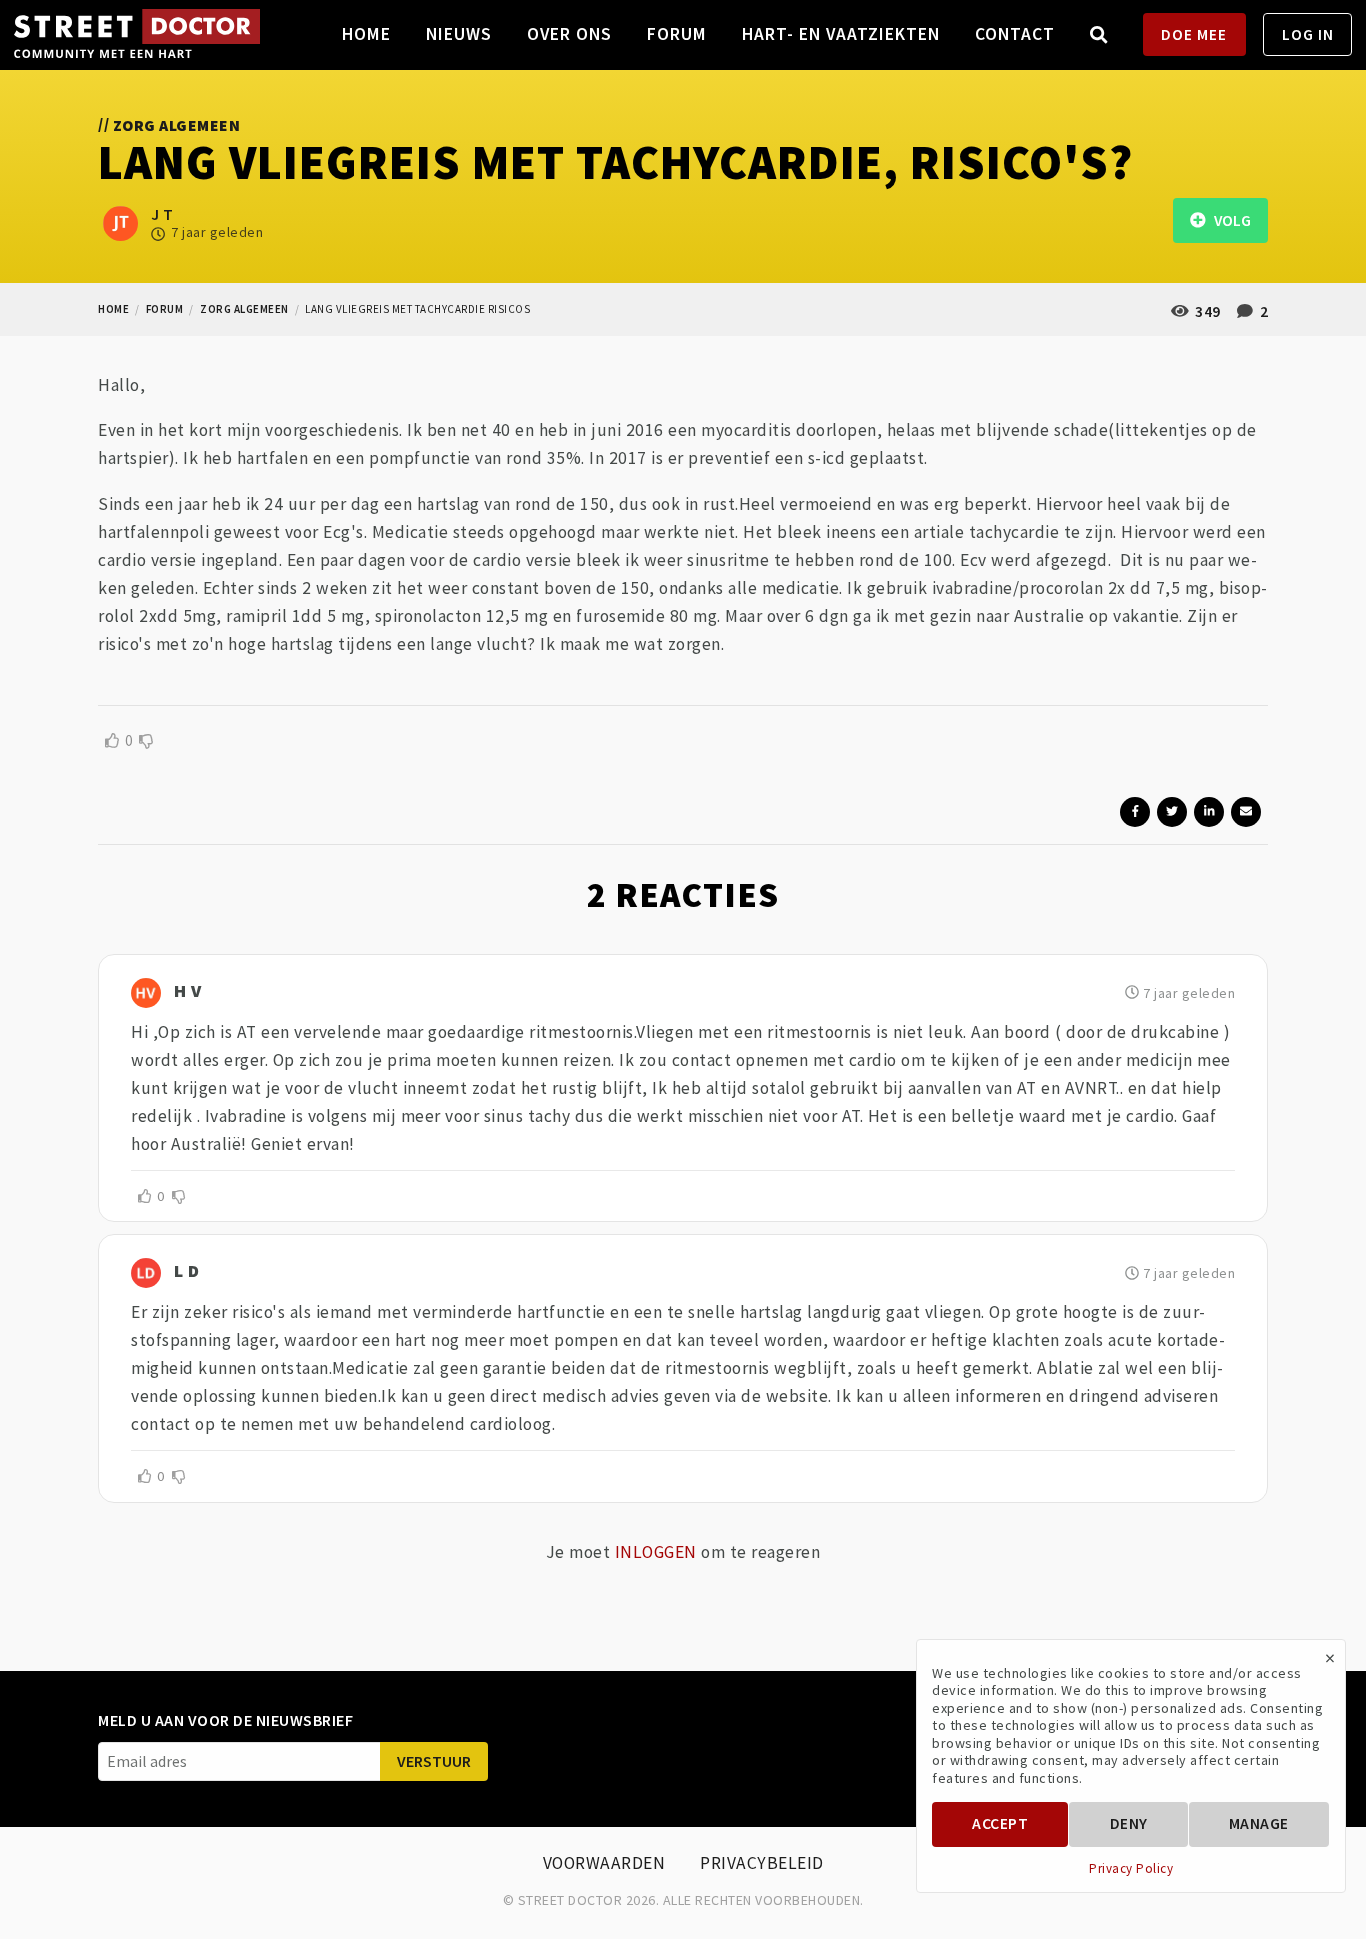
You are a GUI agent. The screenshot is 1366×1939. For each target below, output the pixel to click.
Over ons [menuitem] (569, 34)
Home (113, 309)
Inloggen (656, 1552)
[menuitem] (1099, 34)
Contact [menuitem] (1015, 34)
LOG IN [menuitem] (1308, 34)
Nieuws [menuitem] (459, 34)
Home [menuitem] (366, 34)
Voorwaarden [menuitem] (604, 1863)
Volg (1228, 220)
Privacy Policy (1131, 1869)
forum (165, 309)
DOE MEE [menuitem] (1194, 34)
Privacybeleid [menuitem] (762, 1863)
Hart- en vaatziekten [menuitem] (841, 34)
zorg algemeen (244, 309)
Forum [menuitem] (677, 34)
